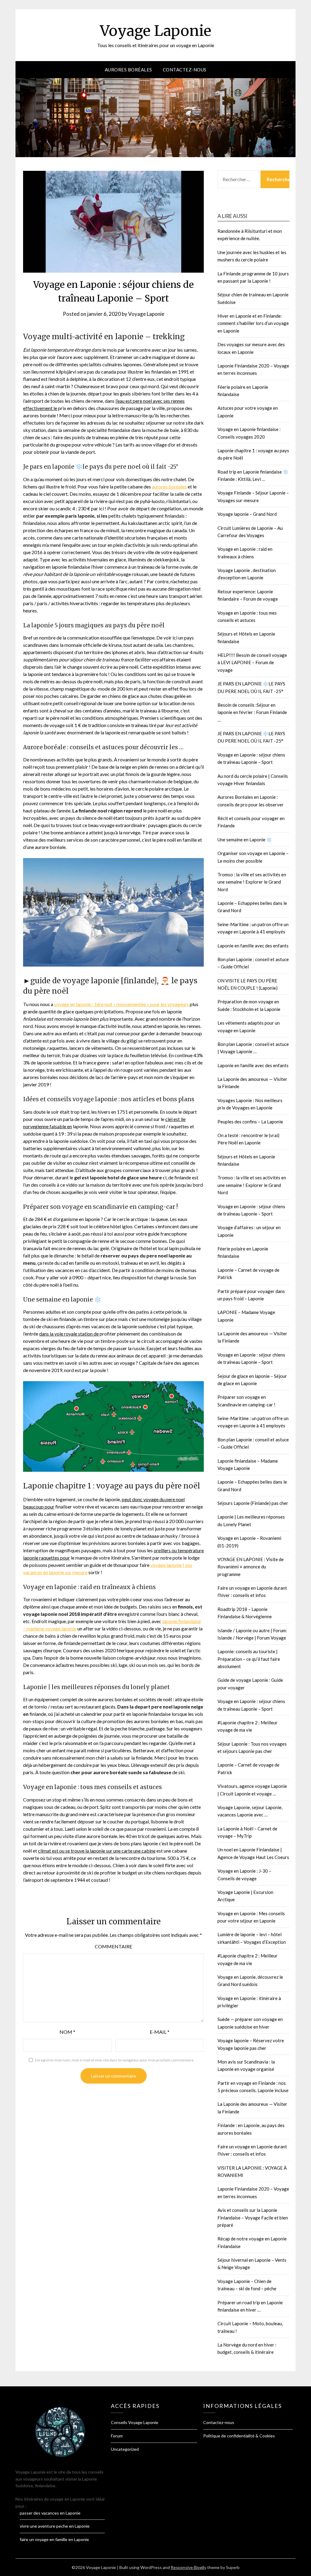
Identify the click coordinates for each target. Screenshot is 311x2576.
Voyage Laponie (156, 31)
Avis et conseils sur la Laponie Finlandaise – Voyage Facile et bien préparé (253, 2217)
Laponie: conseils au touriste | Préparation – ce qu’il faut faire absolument (249, 1659)
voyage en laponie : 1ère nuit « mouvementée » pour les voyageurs (121, 1004)
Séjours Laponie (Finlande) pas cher (253, 1503)
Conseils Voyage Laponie (135, 2422)
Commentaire (113, 1946)
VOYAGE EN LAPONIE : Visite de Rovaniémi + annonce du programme (251, 1567)
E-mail (160, 2032)
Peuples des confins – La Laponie (250, 1122)
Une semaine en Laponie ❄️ (245, 840)
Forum (117, 2436)
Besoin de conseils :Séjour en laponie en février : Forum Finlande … (252, 712)
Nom (67, 2032)
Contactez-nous (185, 70)
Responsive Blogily (188, 2567)
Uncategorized (125, 2449)
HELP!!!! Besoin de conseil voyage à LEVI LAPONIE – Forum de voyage (252, 662)
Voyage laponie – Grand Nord (247, 514)
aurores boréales (169, 486)
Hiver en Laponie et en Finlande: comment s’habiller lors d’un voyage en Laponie (253, 323)
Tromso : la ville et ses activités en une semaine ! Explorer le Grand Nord (252, 882)
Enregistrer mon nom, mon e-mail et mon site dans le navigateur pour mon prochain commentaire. (115, 2060)
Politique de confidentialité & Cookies (239, 2436)
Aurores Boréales (128, 70)
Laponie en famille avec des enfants (253, 946)
